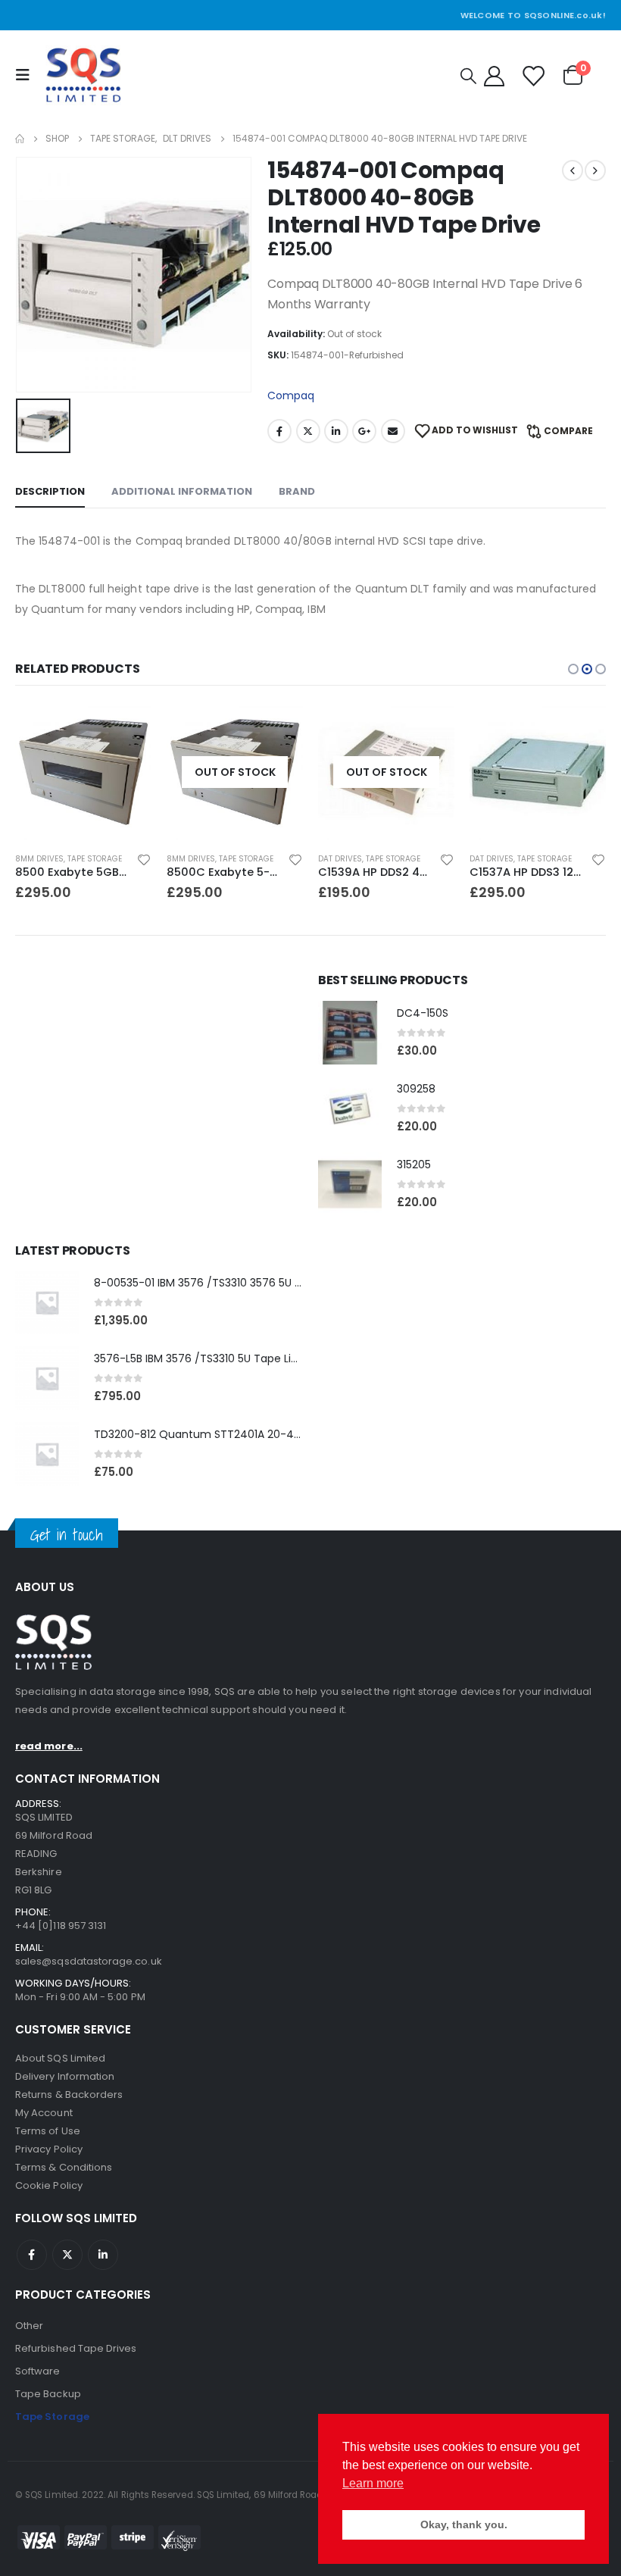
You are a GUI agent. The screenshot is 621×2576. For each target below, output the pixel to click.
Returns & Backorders (69, 2095)
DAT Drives (189, 859)
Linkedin (103, 2255)
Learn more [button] (373, 2483)
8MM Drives (39, 859)
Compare (568, 431)
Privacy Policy (49, 2149)
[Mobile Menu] (27, 75)
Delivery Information (65, 2076)
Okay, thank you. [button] (464, 2524)
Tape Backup (48, 2394)
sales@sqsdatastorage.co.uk (89, 1961)
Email (393, 431)
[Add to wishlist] (144, 859)
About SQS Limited (60, 2058)
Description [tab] (50, 491)
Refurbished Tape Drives (76, 2348)
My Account (44, 2113)
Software (38, 2371)
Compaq (291, 395)
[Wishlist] (532, 75)
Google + (364, 431)
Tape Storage (95, 859)
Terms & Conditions (64, 2167)
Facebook (279, 431)
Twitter (308, 431)
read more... (49, 1746)
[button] (573, 669)
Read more (126, 729)
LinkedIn (336, 431)
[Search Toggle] (468, 76)
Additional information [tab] (182, 491)
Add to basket (429, 729)
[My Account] (494, 75)
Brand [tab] (297, 491)
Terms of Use (48, 2131)
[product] (386, 772)
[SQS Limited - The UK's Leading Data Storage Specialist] (83, 75)
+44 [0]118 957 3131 (61, 1926)
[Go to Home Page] (20, 139)
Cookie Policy (49, 2185)
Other (29, 2326)
